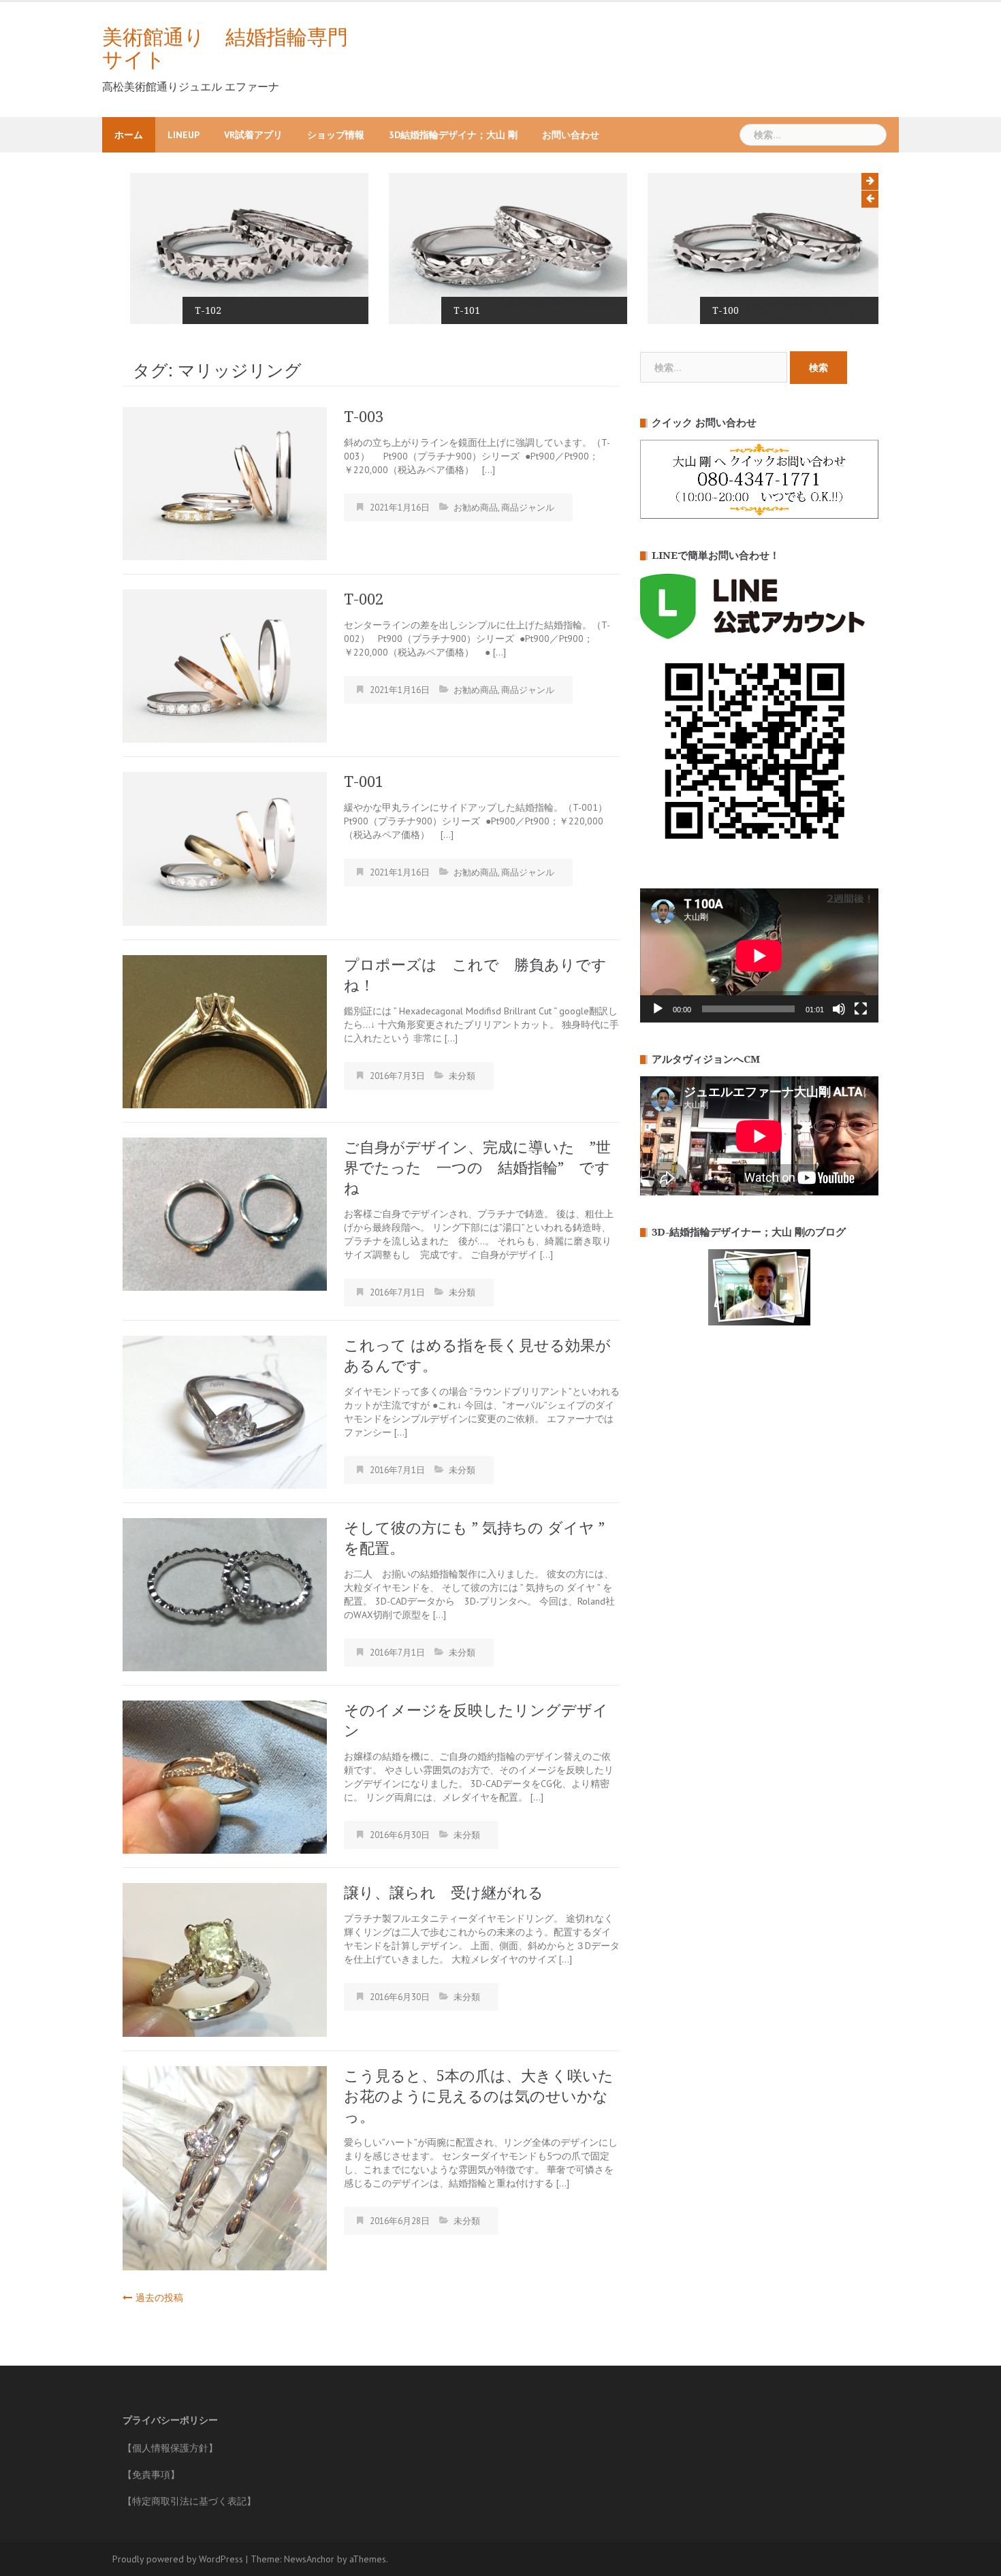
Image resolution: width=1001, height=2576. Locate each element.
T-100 (718, 310)
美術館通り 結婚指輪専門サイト (225, 48)
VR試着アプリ (253, 135)
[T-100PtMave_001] (759, 248)
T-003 (364, 417)
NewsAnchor (309, 2559)
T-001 (364, 782)
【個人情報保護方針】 (170, 2448)
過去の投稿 (159, 2298)
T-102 (201, 310)
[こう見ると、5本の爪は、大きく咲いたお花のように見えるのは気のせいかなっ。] (225, 2167)
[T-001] (225, 848)
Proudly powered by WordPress (178, 2559)
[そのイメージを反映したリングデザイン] (225, 1776)
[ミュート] (839, 1009)
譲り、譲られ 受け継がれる (444, 1893)
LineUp (184, 135)
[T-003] (225, 483)
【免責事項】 (151, 2475)
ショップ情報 (336, 135)
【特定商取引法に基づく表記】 (189, 2501)
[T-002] (225, 665)
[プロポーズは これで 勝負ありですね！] (225, 1031)
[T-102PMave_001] (242, 248)
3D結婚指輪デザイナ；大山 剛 (453, 135)
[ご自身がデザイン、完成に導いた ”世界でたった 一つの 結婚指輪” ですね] (225, 1213)
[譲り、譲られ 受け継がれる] (225, 1959)
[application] (759, 955)
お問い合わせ (571, 135)
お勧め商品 (476, 508)
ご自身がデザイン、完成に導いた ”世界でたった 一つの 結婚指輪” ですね (477, 1168)
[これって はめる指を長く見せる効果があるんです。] (225, 1411)
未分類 (462, 1076)
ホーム (129, 135)
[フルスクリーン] (861, 1009)
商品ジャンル (528, 508)
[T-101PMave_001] (500, 248)
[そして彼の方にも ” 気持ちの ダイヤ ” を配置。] (225, 1594)
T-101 (459, 310)
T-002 (364, 599)
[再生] (658, 1009)
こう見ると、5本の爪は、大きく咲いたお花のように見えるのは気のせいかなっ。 (479, 2096)
